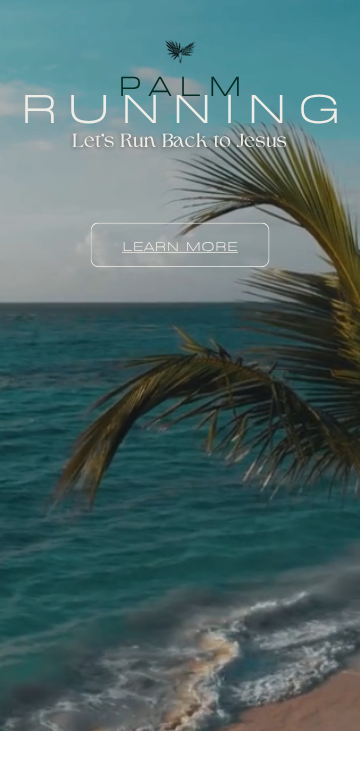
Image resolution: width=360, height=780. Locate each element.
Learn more (180, 244)
